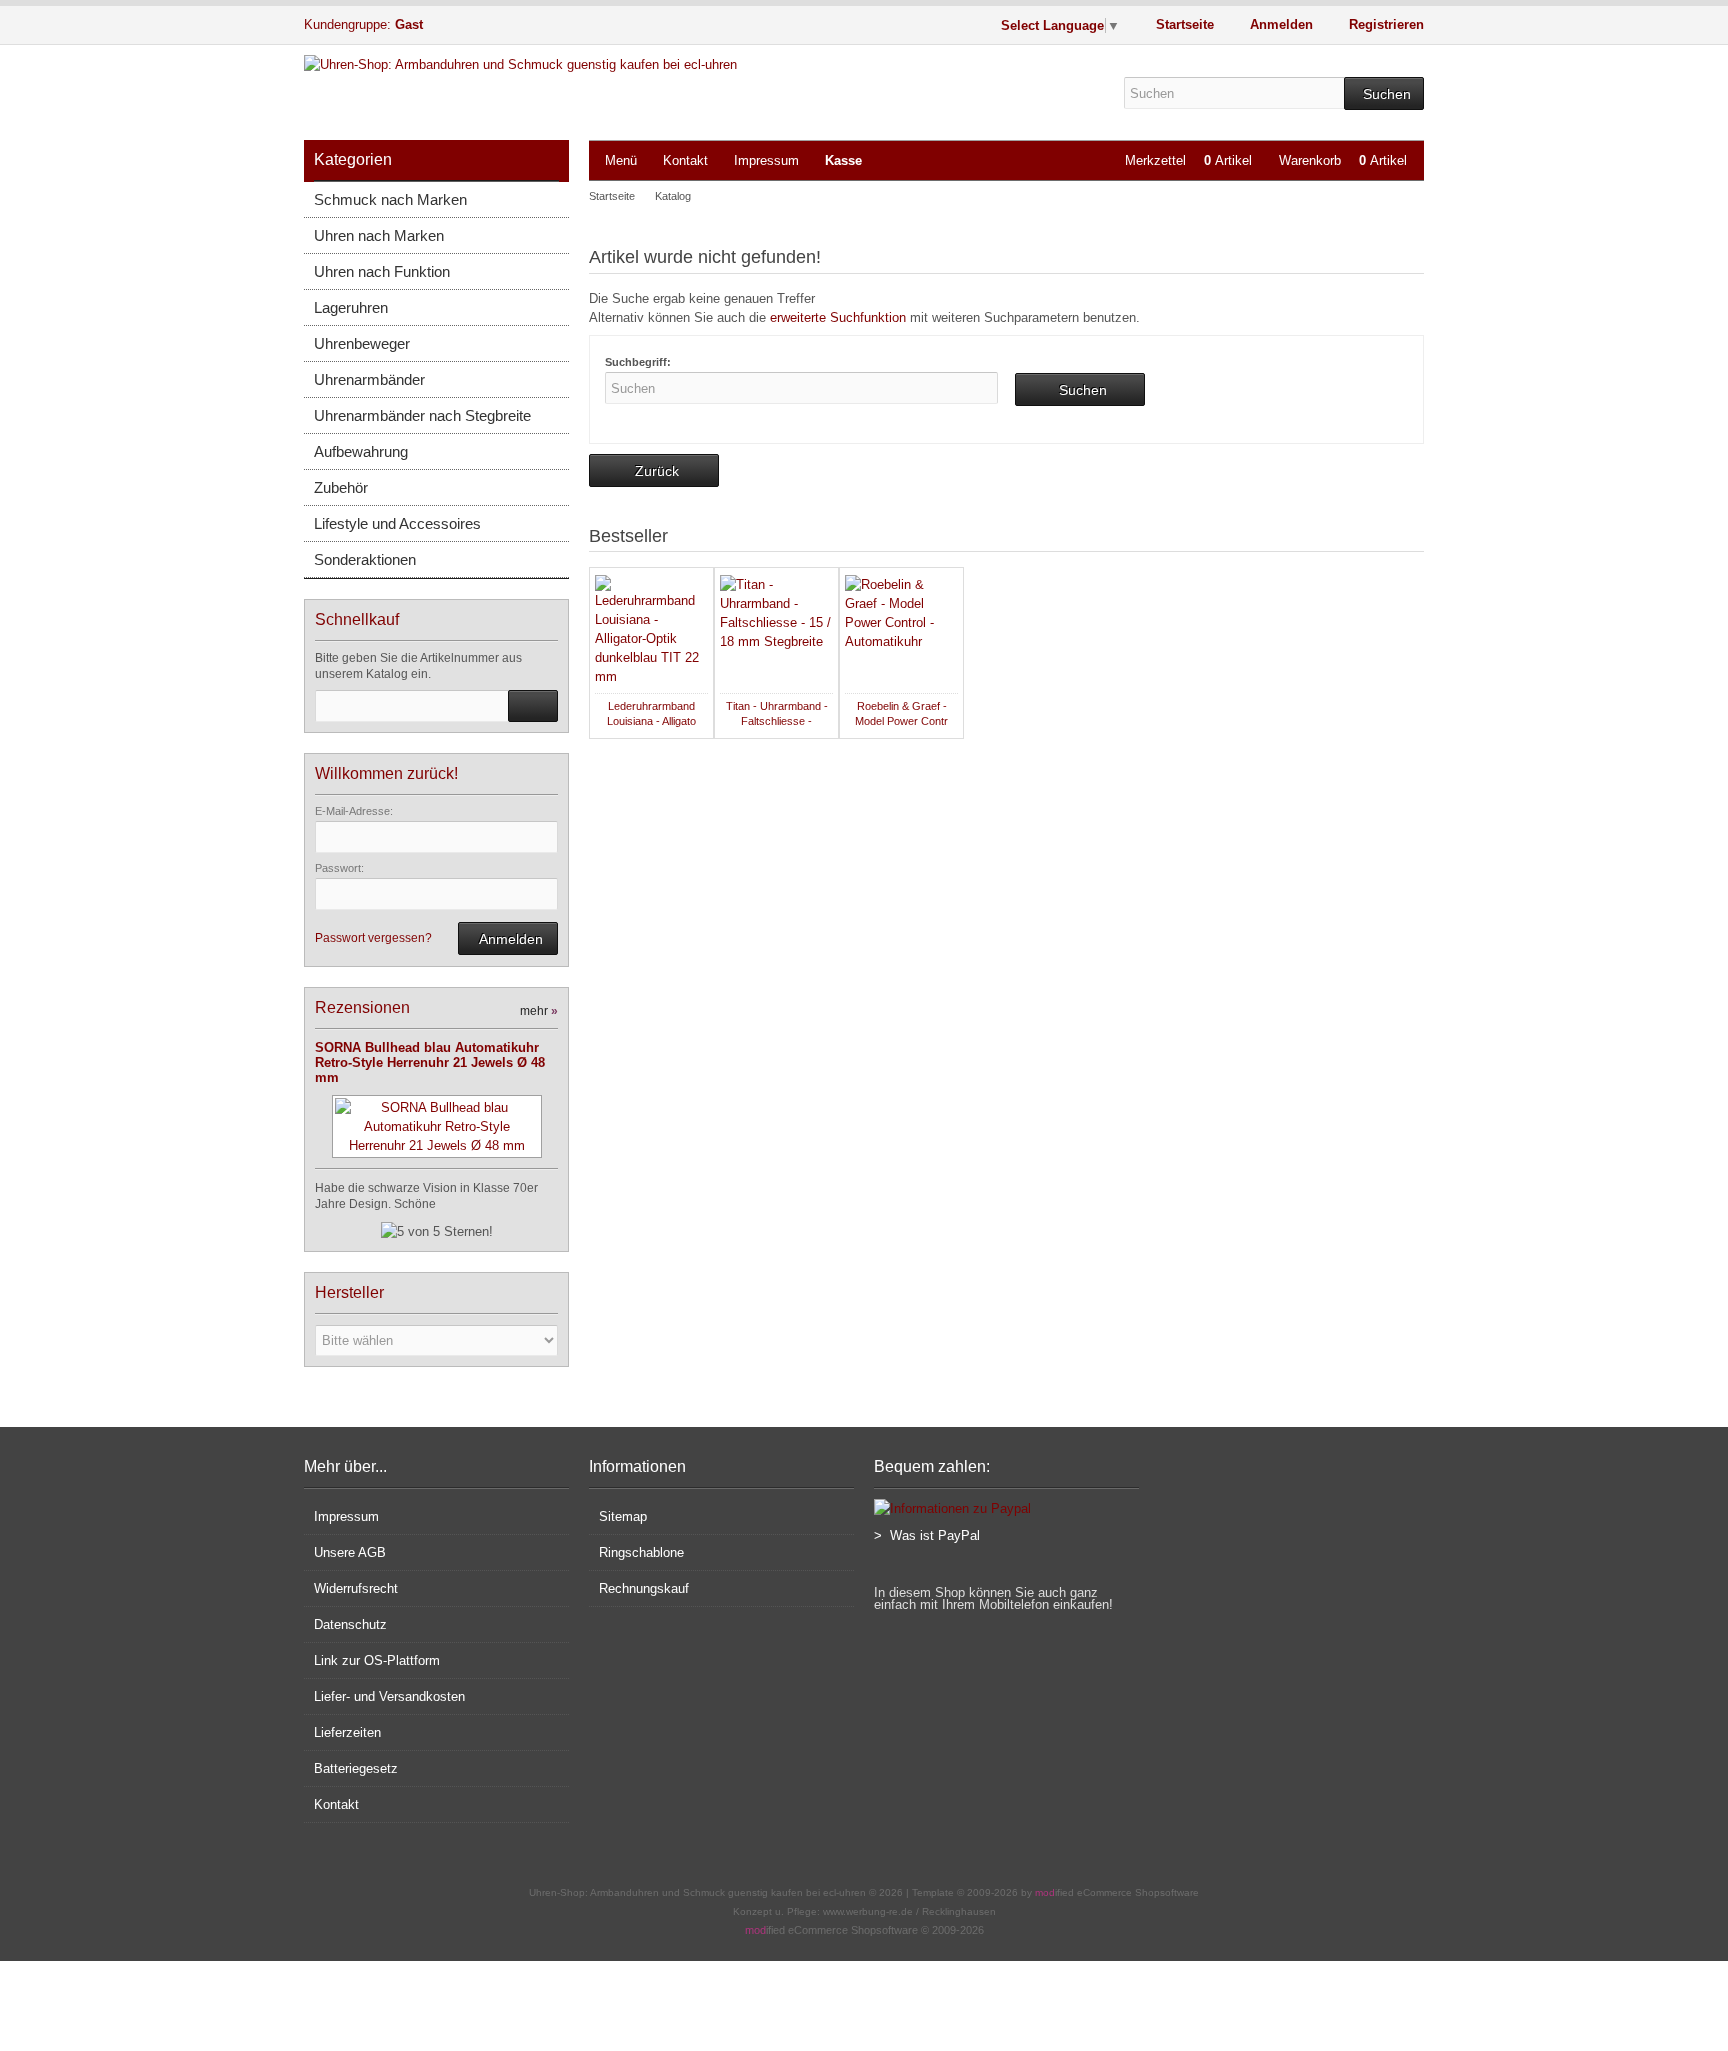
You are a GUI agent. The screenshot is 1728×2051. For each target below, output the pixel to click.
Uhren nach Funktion (382, 271)
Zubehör (341, 487)
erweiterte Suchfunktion (838, 317)
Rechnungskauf (644, 1588)
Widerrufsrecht (356, 1588)
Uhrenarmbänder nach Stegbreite (422, 415)
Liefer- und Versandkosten (389, 1696)
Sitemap (623, 1516)
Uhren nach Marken (379, 235)
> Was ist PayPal (927, 1535)
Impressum (766, 160)
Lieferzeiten (347, 1732)
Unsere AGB (350, 1552)
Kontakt (685, 160)
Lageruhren (351, 307)
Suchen (1384, 93)
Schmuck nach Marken (390, 199)
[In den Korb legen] (533, 706)
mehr (539, 1011)
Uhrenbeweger (362, 343)
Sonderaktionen (365, 559)
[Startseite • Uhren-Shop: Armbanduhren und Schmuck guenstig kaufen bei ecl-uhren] (569, 64)
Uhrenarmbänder (369, 379)
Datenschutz (350, 1624)
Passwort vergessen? (373, 938)
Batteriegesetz (356, 1768)
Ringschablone (641, 1552)
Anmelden (508, 938)
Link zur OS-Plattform (377, 1660)
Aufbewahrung (361, 451)
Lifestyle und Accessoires (397, 523)
